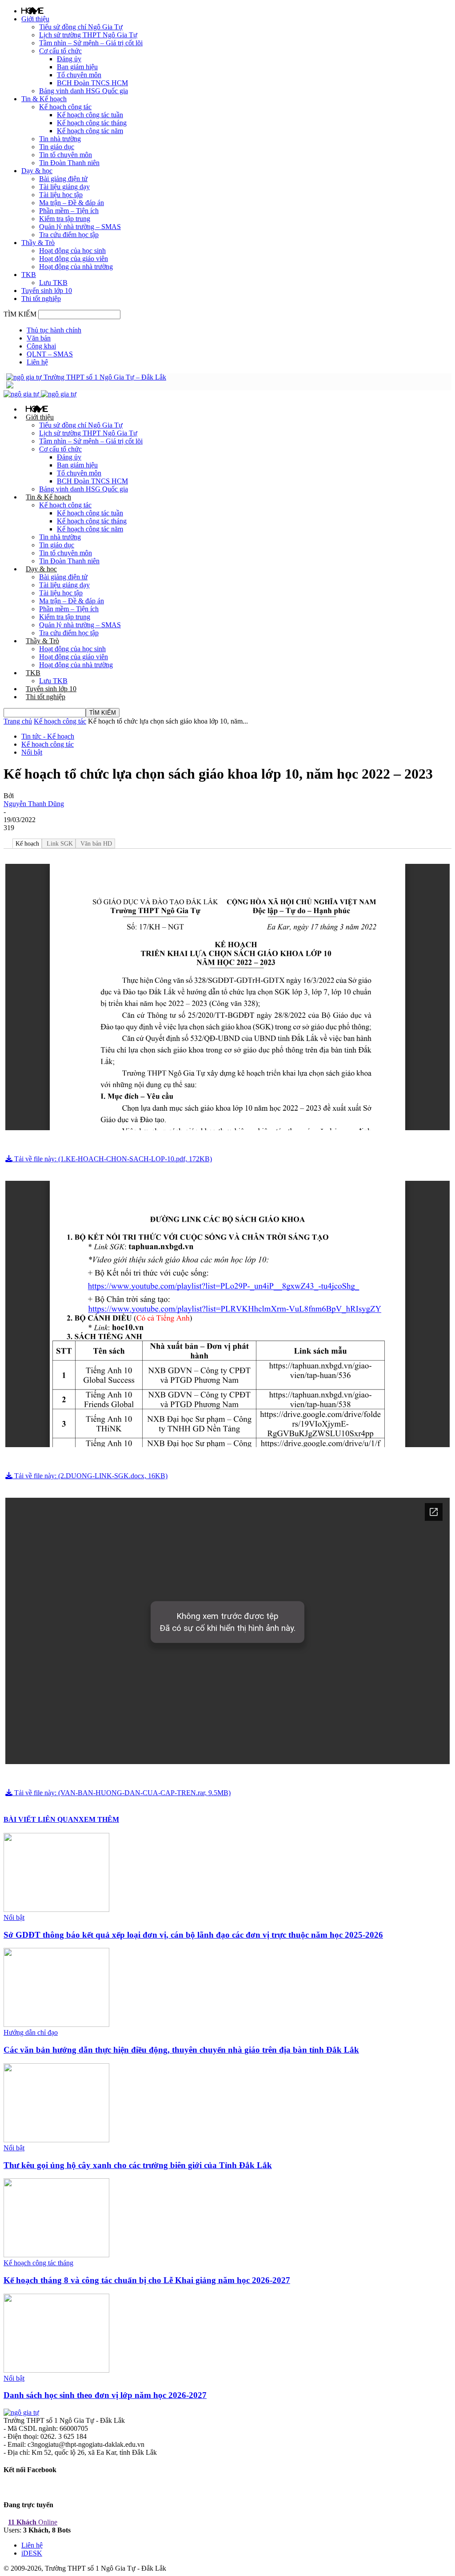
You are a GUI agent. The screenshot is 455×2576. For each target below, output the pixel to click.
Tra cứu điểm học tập (69, 235)
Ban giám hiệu (77, 67)
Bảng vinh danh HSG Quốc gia (84, 91)
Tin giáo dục (57, 147)
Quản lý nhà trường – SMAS (80, 227)
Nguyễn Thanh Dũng (34, 804)
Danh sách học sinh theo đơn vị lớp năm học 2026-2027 (105, 2395)
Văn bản (39, 338)
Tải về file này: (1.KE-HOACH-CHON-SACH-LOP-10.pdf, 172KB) (112, 1159)
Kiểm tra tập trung (65, 219)
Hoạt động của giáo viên (74, 259)
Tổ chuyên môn (79, 75)
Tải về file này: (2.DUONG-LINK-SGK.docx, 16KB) (90, 1476)
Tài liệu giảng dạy (64, 187)
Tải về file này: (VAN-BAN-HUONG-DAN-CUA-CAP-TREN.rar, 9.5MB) (122, 1793)
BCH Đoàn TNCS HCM (92, 83)
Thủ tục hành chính (54, 330)
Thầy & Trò (38, 243)
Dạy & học (37, 171)
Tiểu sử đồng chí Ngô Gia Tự (81, 27)
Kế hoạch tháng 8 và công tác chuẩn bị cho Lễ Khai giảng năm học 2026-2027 (147, 2280)
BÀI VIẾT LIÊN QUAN (41, 1819)
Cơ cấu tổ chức (60, 51)
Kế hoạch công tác (65, 107)
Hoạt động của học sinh (72, 251)
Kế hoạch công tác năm (90, 131)
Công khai (41, 346)
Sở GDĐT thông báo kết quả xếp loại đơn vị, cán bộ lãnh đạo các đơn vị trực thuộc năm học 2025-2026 (193, 1935)
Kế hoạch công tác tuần (90, 115)
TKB (29, 275)
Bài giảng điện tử (63, 179)
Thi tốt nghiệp (41, 299)
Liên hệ (37, 362)
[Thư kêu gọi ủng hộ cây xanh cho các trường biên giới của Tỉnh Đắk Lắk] (56, 2140)
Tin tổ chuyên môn (66, 155)
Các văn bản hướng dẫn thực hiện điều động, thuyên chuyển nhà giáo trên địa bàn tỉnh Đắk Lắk (181, 2050)
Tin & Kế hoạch (44, 99)
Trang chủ (18, 721)
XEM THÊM (99, 1819)
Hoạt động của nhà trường (76, 267)
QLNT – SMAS (50, 354)
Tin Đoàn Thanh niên (69, 163)
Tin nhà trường (60, 139)
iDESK (32, 2553)
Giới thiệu (35, 19)
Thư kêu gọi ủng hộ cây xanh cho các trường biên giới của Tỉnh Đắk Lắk (138, 2165)
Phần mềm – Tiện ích (69, 211)
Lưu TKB (53, 283)
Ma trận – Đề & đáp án (72, 203)
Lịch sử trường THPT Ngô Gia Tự (88, 35)
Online (33, 2522)
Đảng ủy (69, 59)
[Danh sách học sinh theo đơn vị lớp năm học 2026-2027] (56, 2370)
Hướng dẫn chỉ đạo (31, 2032)
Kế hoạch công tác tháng (92, 123)
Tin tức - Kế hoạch (48, 736)
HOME (32, 11)
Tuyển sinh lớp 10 (47, 291)
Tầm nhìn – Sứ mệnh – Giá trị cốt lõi (91, 43)
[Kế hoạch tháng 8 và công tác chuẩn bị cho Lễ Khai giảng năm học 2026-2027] (56, 2255)
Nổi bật (32, 752)
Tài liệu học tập (61, 195)
